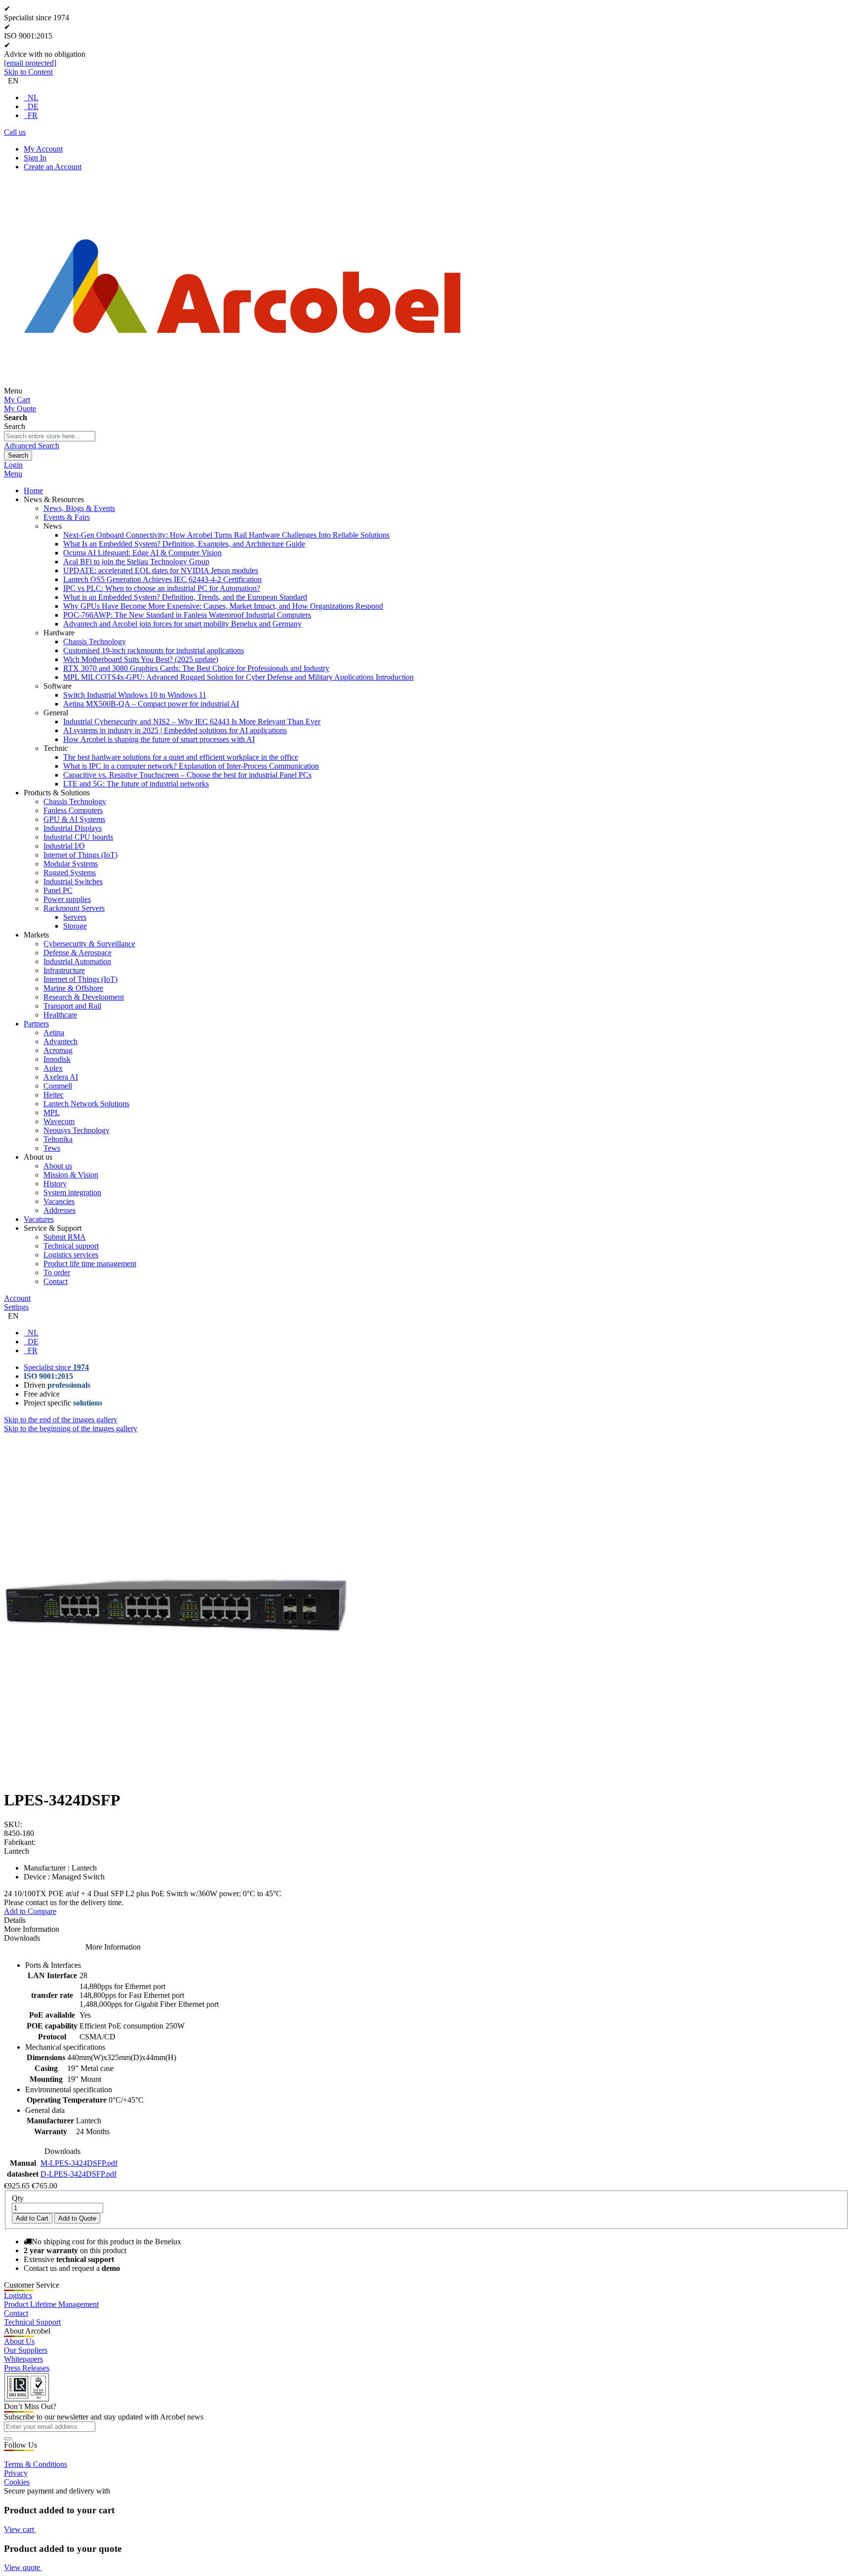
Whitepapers (23, 2359)
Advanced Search (32, 446)
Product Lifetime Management (51, 2304)
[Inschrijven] (8, 2439)
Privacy (16, 2473)
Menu (13, 474)
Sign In (35, 158)
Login (13, 465)
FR (33, 115)
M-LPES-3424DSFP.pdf (79, 2163)
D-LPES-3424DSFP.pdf (78, 2174)
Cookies (17, 2482)
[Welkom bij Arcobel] (242, 391)
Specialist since (56, 1367)
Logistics (18, 2295)
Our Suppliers (26, 2350)
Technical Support (32, 2322)
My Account (43, 149)
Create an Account (53, 167)
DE (33, 106)
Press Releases (27, 2368)
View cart (20, 2529)
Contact (16, 2313)
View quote (23, 2567)
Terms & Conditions (36, 2464)
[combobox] (50, 436)
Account (17, 1298)
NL (33, 98)
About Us (19, 2341)
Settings (16, 1307)
